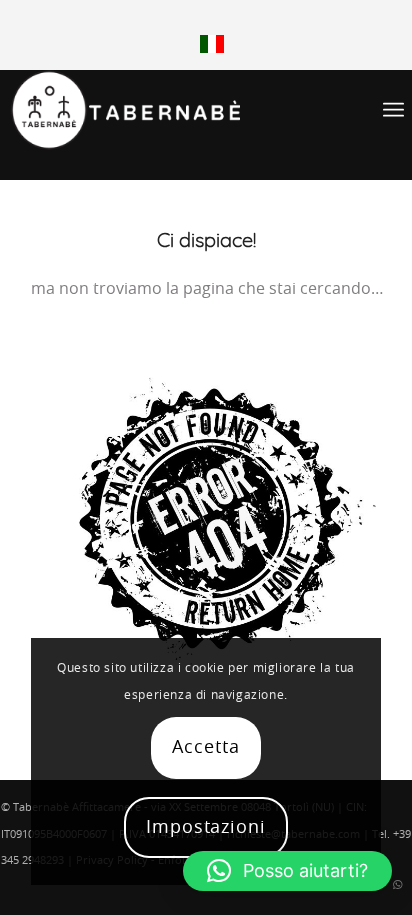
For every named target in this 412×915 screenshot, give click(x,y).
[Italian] (212, 49)
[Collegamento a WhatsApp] (397, 885)
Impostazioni (206, 828)
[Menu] (393, 110)
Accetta (205, 748)
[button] (287, 871)
